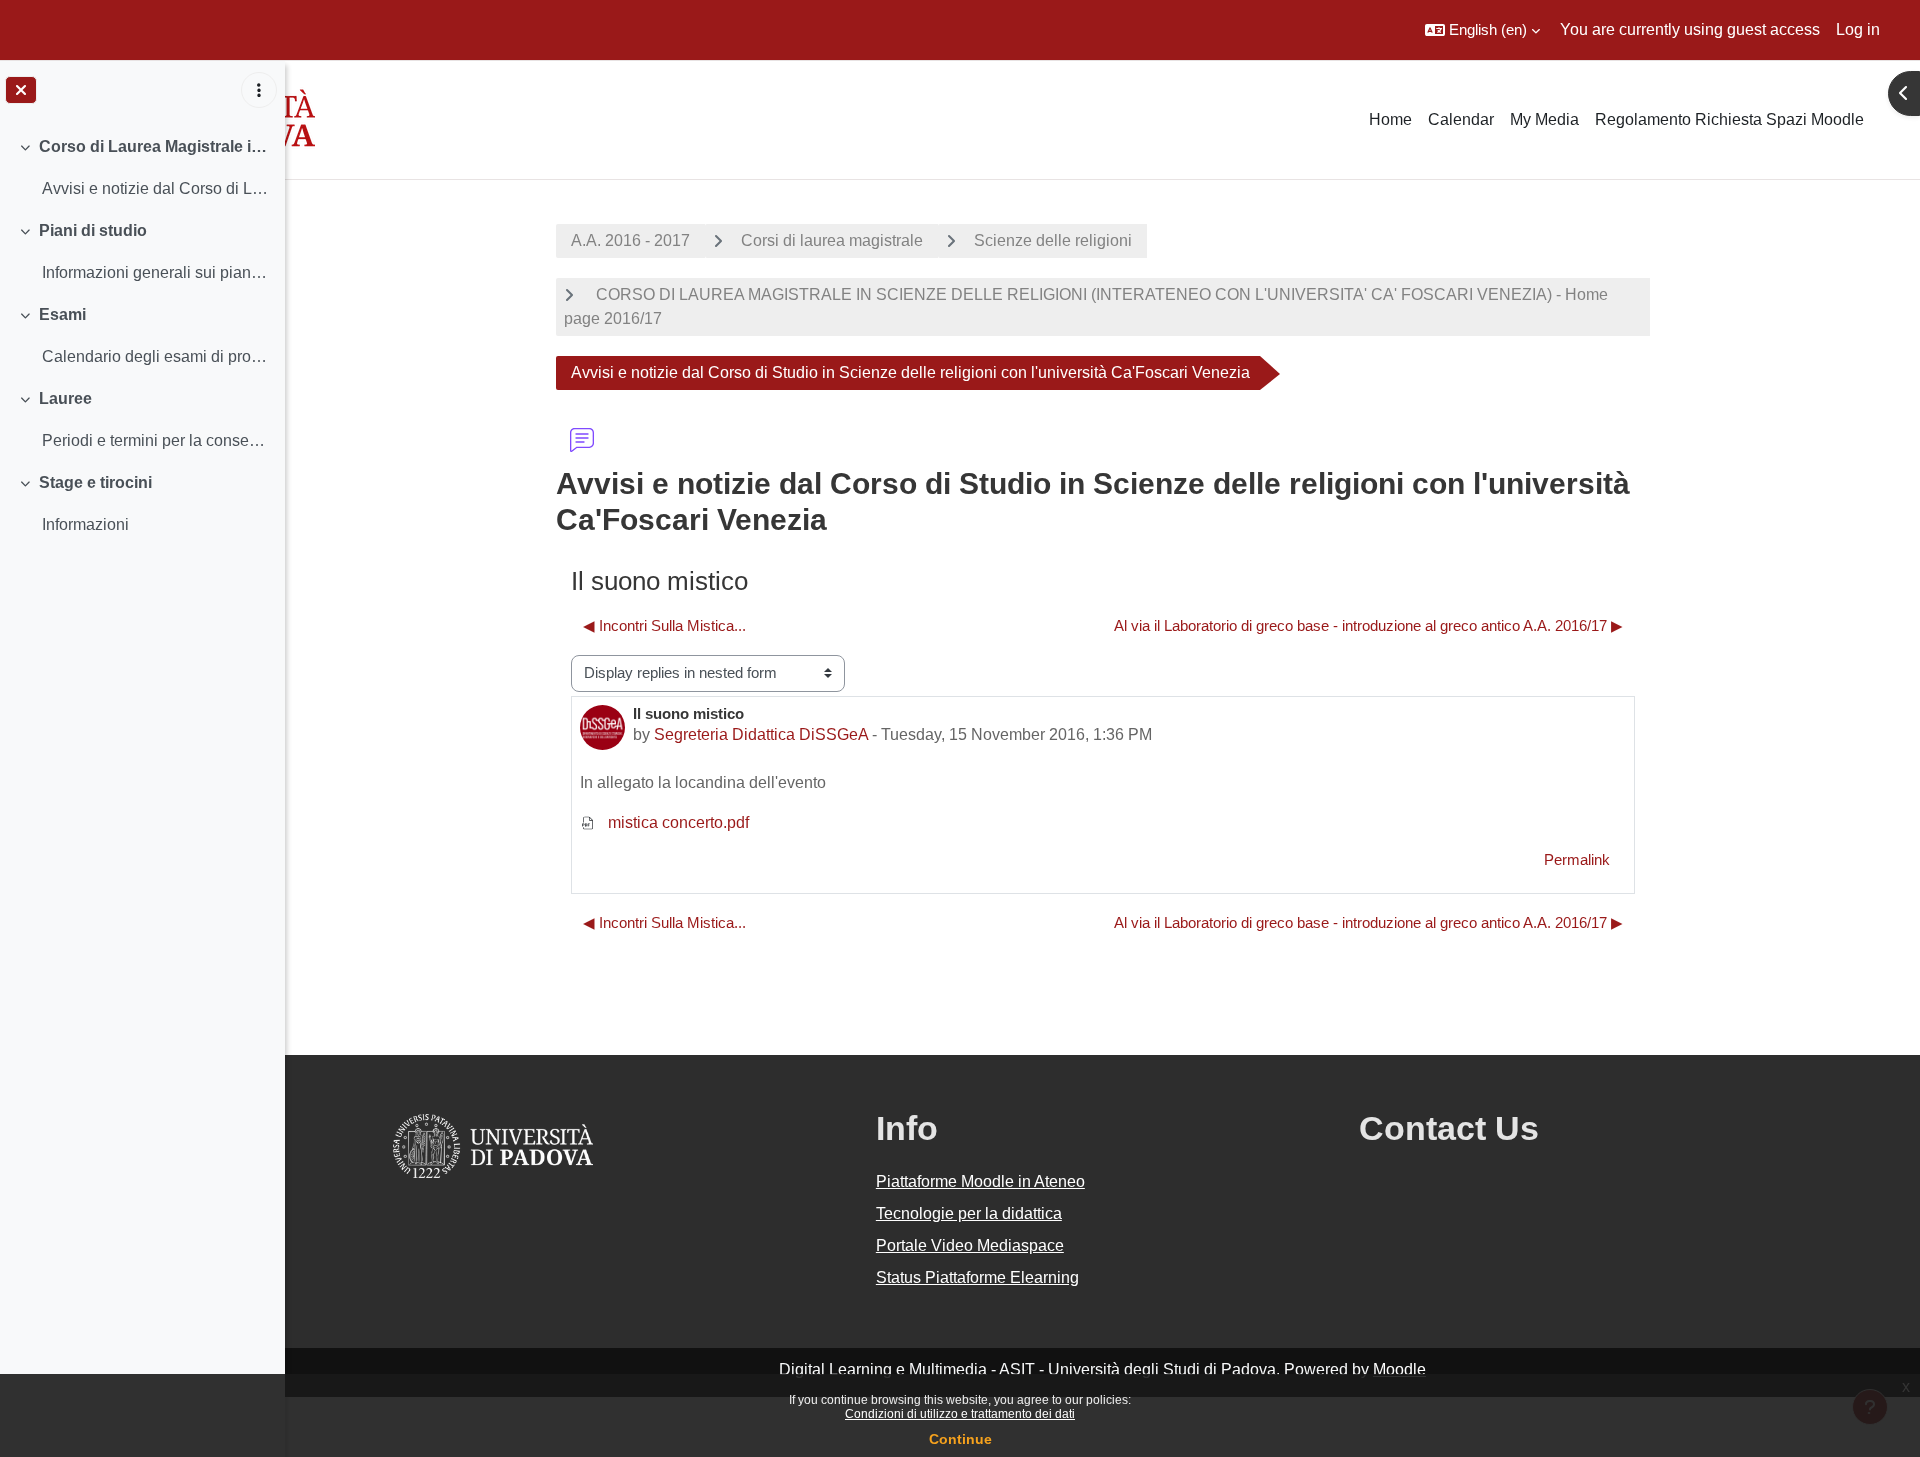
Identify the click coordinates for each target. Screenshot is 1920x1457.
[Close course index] (21, 90)
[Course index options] (259, 90)
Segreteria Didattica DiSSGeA (761, 734)
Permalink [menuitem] (1577, 859)
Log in (1858, 29)
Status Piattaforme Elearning (977, 1277)
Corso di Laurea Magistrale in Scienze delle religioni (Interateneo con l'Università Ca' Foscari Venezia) (154, 146)
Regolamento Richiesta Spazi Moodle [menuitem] (1729, 119)
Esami (62, 314)
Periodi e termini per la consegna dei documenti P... (155, 440)
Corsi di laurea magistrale (832, 240)
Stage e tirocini (95, 482)
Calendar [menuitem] (1461, 119)
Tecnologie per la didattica (969, 1213)
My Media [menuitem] (1544, 119)
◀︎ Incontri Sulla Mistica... (664, 625)
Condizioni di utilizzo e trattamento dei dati (960, 1414)
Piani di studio (93, 230)
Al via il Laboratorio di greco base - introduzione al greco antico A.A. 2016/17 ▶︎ (1368, 625)
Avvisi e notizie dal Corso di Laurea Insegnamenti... (155, 188)
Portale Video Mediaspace (970, 1245)
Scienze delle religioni (1053, 240)
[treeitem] (142, 168)
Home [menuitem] (1390, 119)
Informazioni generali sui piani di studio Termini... (155, 272)
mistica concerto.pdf (676, 822)
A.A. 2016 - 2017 (630, 240)
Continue (960, 1439)
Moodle (1399, 1369)
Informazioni (85, 524)
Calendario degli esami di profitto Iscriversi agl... (155, 356)
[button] (1482, 30)
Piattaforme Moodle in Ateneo (980, 1181)
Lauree (65, 398)
